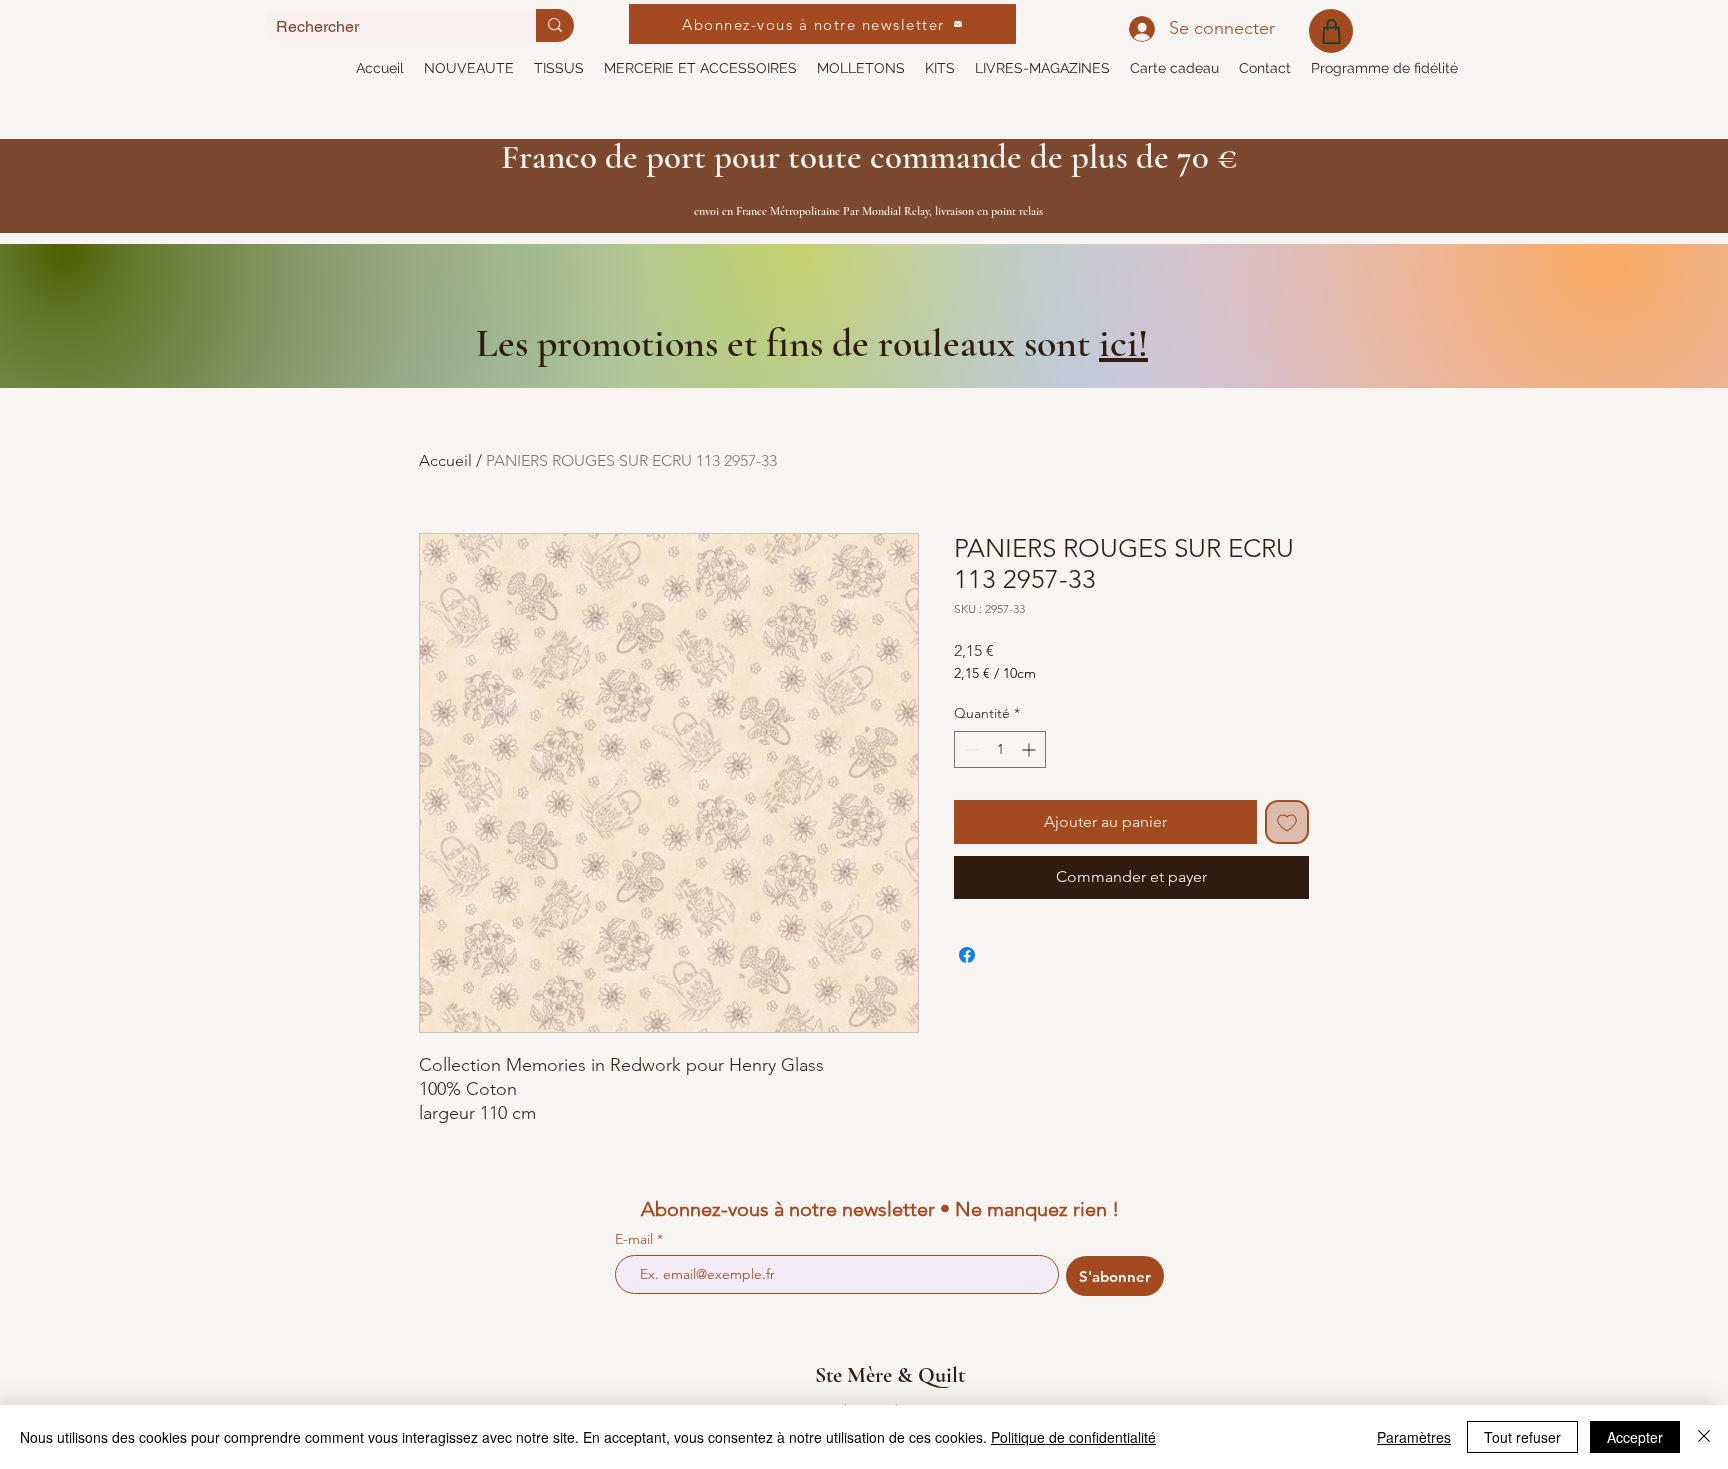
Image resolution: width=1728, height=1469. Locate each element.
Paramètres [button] (1414, 1437)
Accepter (1635, 1437)
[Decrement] (969, 749)
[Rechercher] (555, 25)
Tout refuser (1522, 1437)
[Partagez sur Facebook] (967, 955)
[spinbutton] (1000, 749)
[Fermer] (1704, 1437)
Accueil (445, 460)
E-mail (636, 1239)
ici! (1123, 343)
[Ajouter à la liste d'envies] (1287, 822)
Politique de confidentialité (1073, 1437)
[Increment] (1030, 749)
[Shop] (1331, 31)
